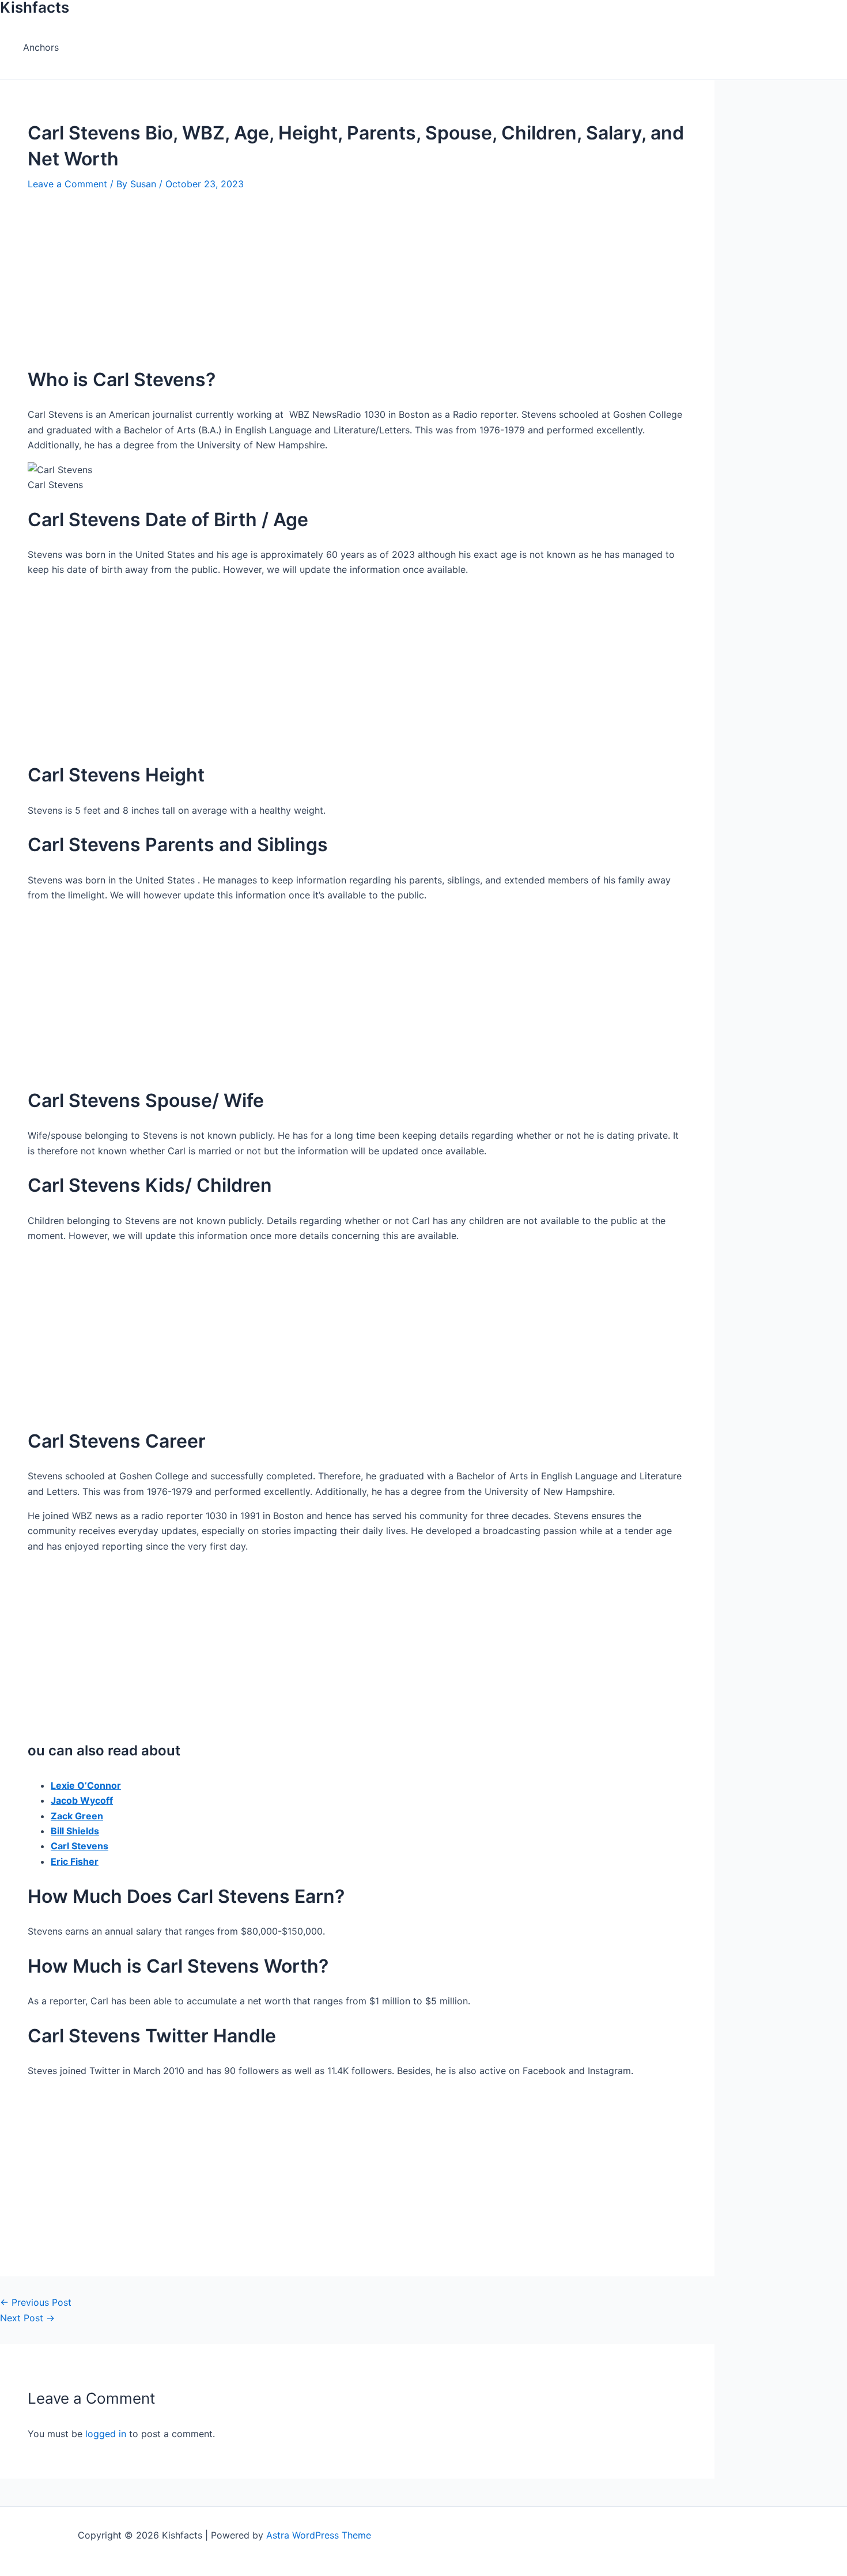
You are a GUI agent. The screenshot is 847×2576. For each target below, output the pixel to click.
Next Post (27, 2318)
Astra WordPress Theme (319, 2535)
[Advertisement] (357, 272)
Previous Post (36, 2302)
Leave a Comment (67, 184)
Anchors (41, 47)
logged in (106, 2434)
